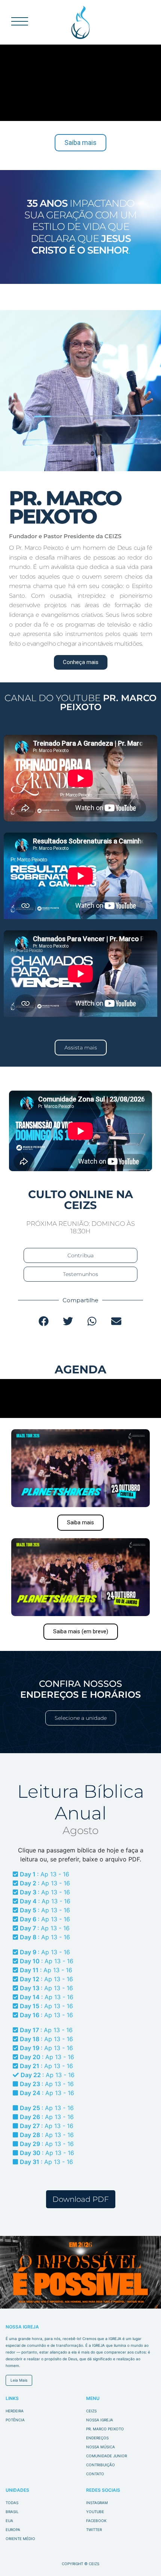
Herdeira (15, 2411)
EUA (9, 2521)
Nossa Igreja (100, 2420)
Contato (95, 2474)
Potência (15, 2420)
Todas (12, 2503)
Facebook (96, 2521)
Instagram (97, 2503)
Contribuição (101, 2465)
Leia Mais (19, 2380)
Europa (13, 2530)
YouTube (95, 2512)
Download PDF (81, 2199)
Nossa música (101, 2447)
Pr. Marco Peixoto (105, 2429)
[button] (44, 1321)
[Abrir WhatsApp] (142, 2557)
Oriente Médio (20, 2539)
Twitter (94, 2530)
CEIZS (81, 22)
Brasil (12, 2512)
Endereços (97, 2438)
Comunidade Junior (107, 2456)
